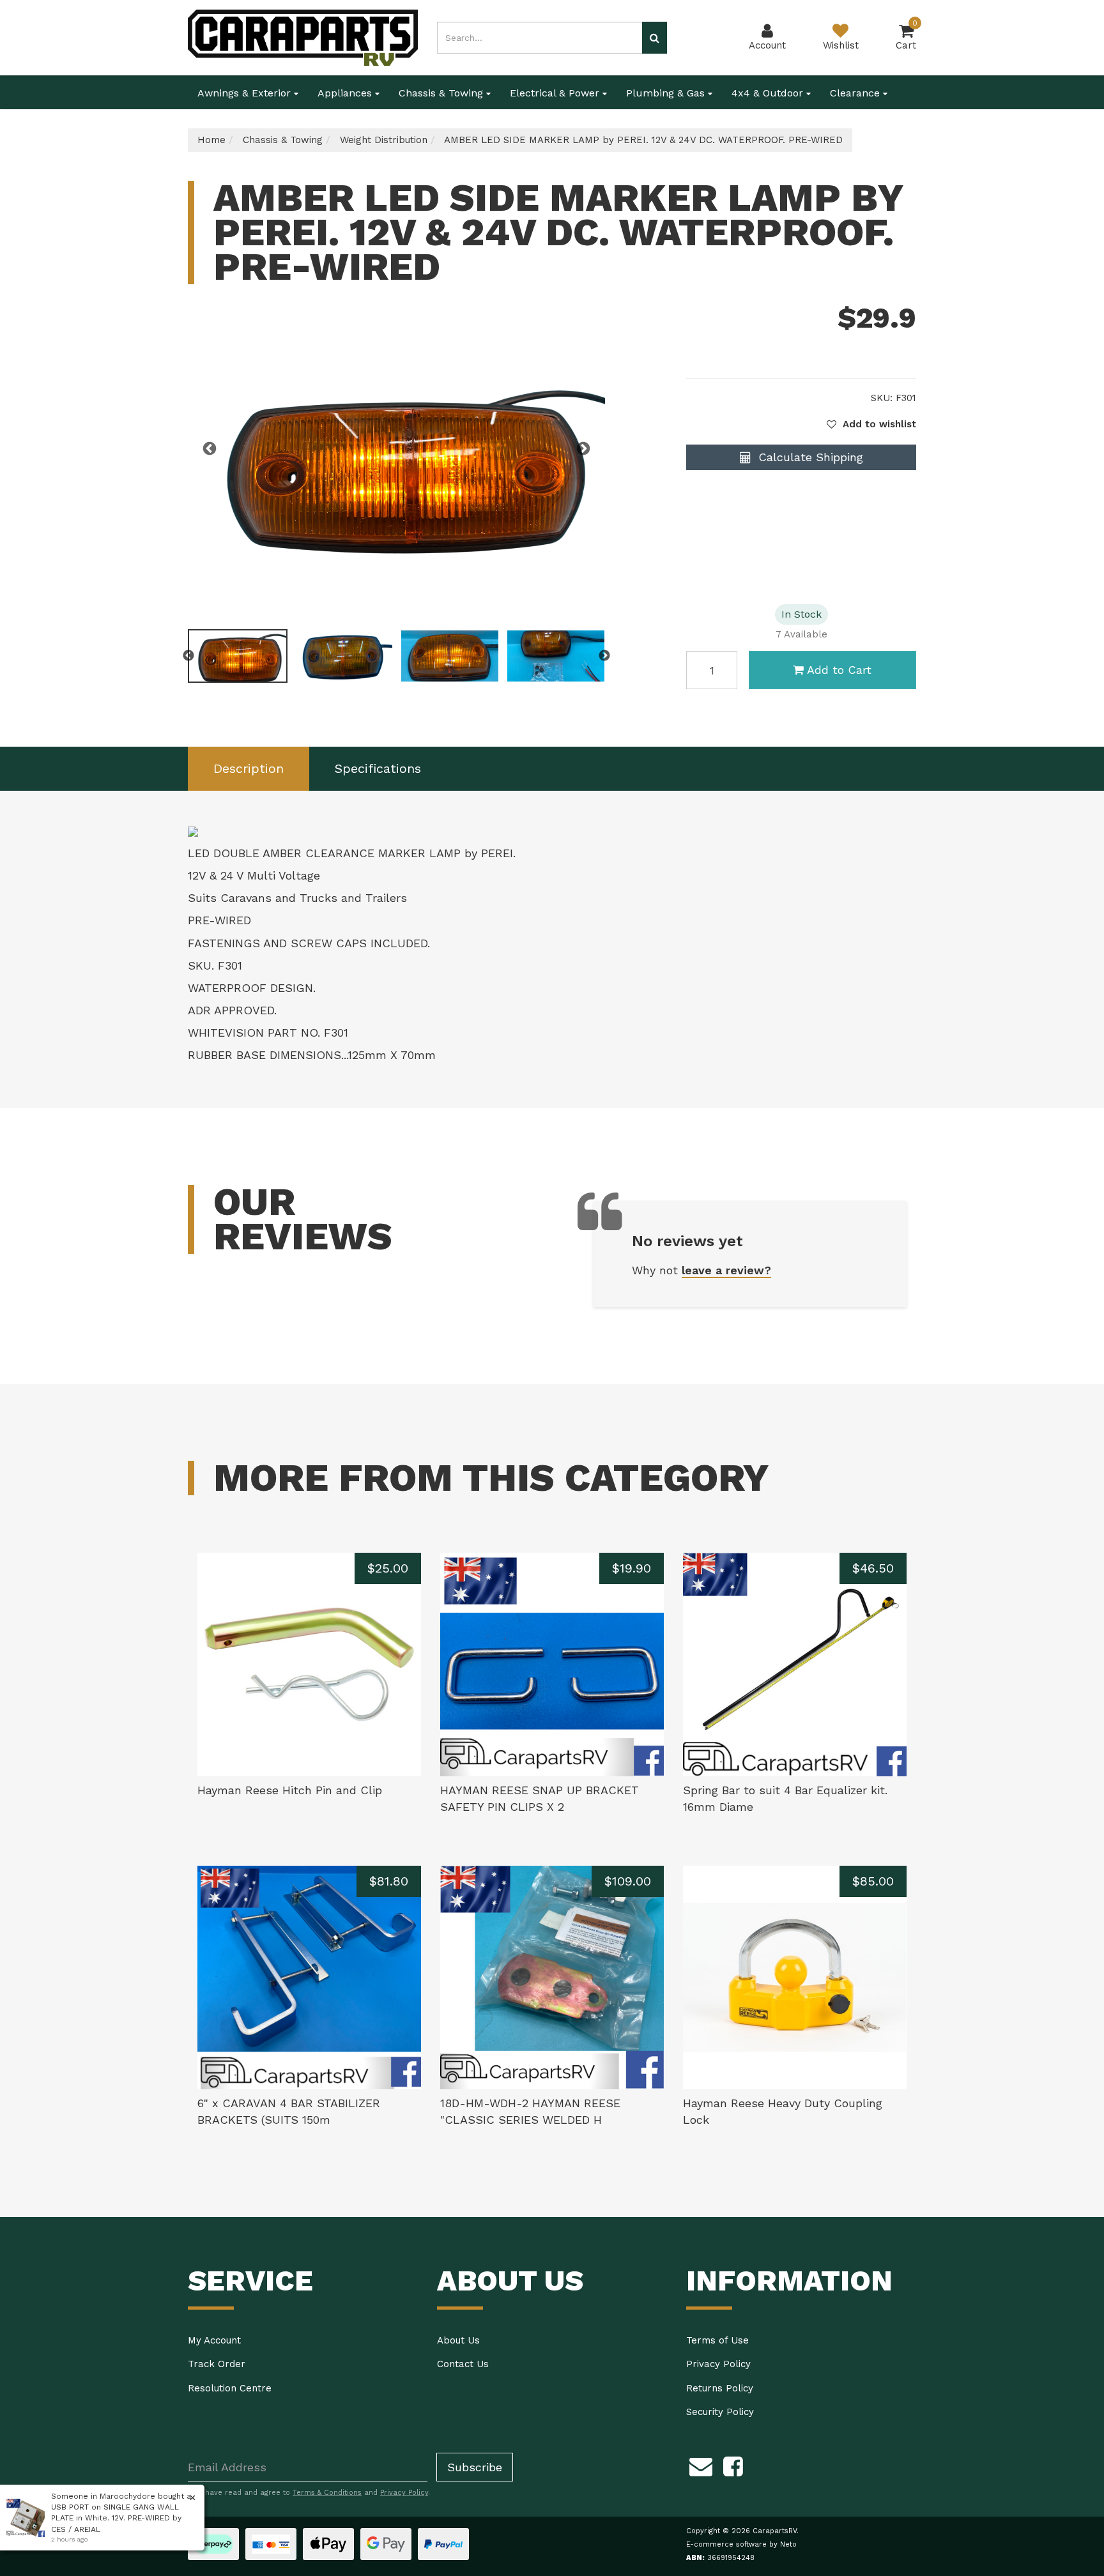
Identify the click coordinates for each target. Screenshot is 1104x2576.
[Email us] (701, 2464)
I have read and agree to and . (315, 2493)
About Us (458, 2340)
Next (583, 449)
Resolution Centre (230, 2388)
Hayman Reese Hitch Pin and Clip (290, 1790)
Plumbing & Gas (667, 93)
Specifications (378, 768)
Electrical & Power (556, 93)
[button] (871, 424)
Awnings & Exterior (246, 93)
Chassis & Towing (442, 93)
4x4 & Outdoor (769, 93)
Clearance (856, 93)
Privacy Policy (718, 2364)
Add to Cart (839, 670)
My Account (214, 2340)
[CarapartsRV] (303, 37)
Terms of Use (717, 2340)
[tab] (249, 769)
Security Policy (720, 2412)
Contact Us (463, 2364)
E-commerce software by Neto (741, 2544)
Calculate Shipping (809, 457)
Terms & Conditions (327, 2493)
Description (249, 768)
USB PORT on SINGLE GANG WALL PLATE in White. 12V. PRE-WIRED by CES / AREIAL (116, 2518)
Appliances (346, 93)
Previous (210, 449)
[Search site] (655, 38)
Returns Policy (720, 2388)
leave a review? (726, 1270)
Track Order (217, 2364)
